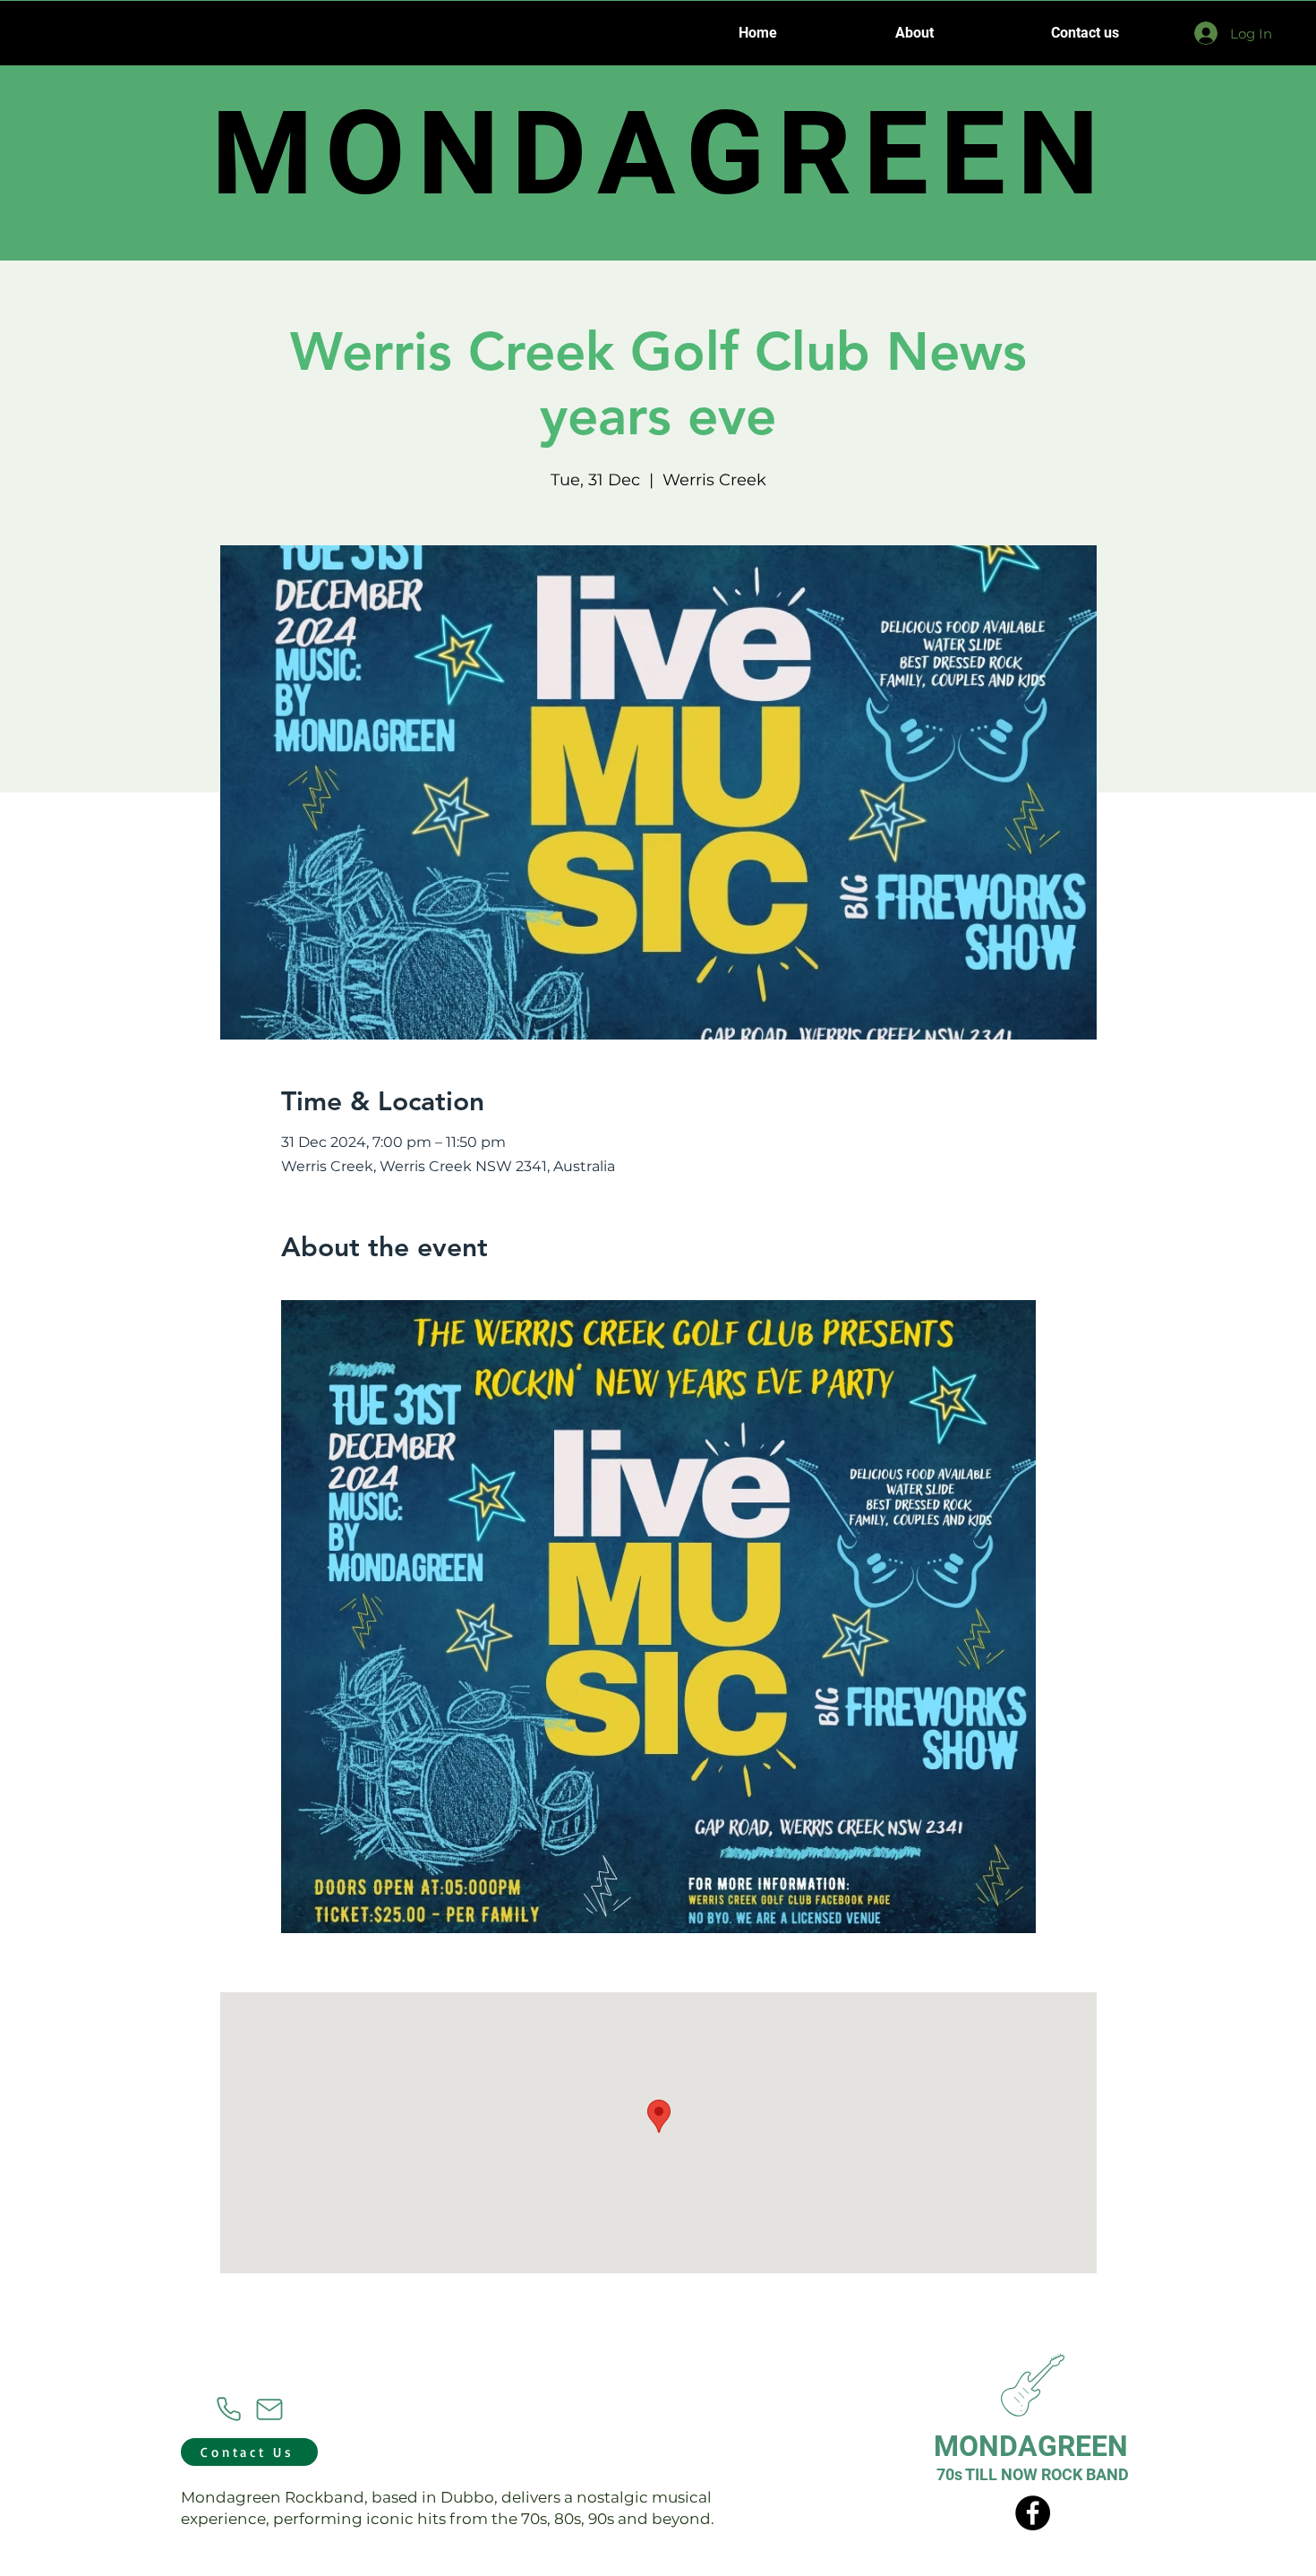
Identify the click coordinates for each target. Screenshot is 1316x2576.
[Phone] (228, 2409)
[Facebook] (1033, 2513)
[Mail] (269, 2409)
